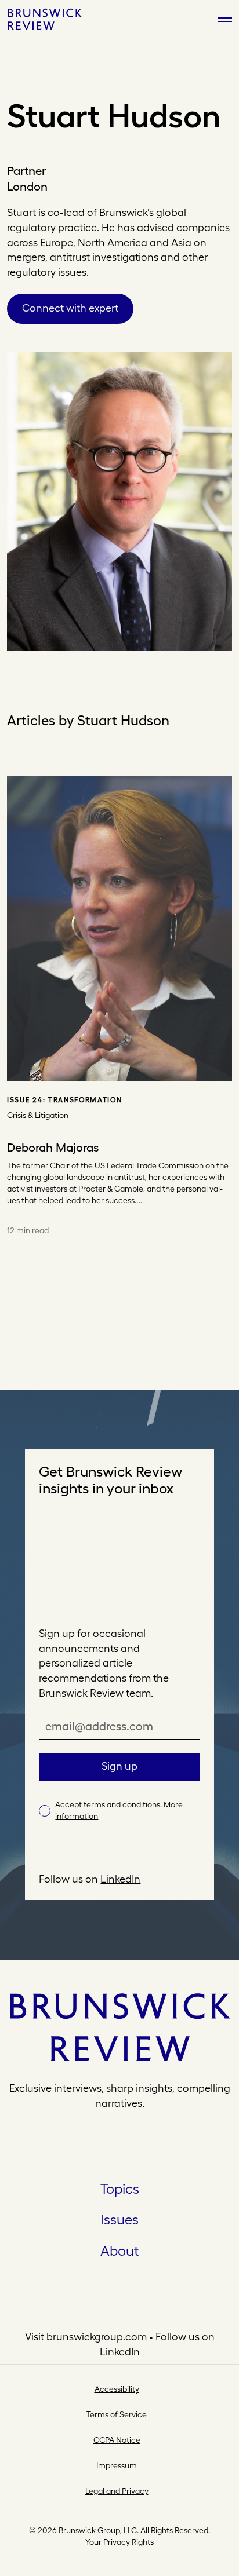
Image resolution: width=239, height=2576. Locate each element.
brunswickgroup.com (97, 2336)
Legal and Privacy (117, 2491)
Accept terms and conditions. (119, 1810)
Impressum (117, 2465)
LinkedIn (120, 1879)
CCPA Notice (117, 2440)
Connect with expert (70, 308)
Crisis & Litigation (38, 1115)
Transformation (85, 1100)
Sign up (119, 1766)
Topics (120, 2188)
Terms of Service (117, 2414)
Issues (119, 2219)
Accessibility (117, 2389)
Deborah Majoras (53, 1148)
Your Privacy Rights (119, 2542)
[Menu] (225, 19)
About (119, 2250)
